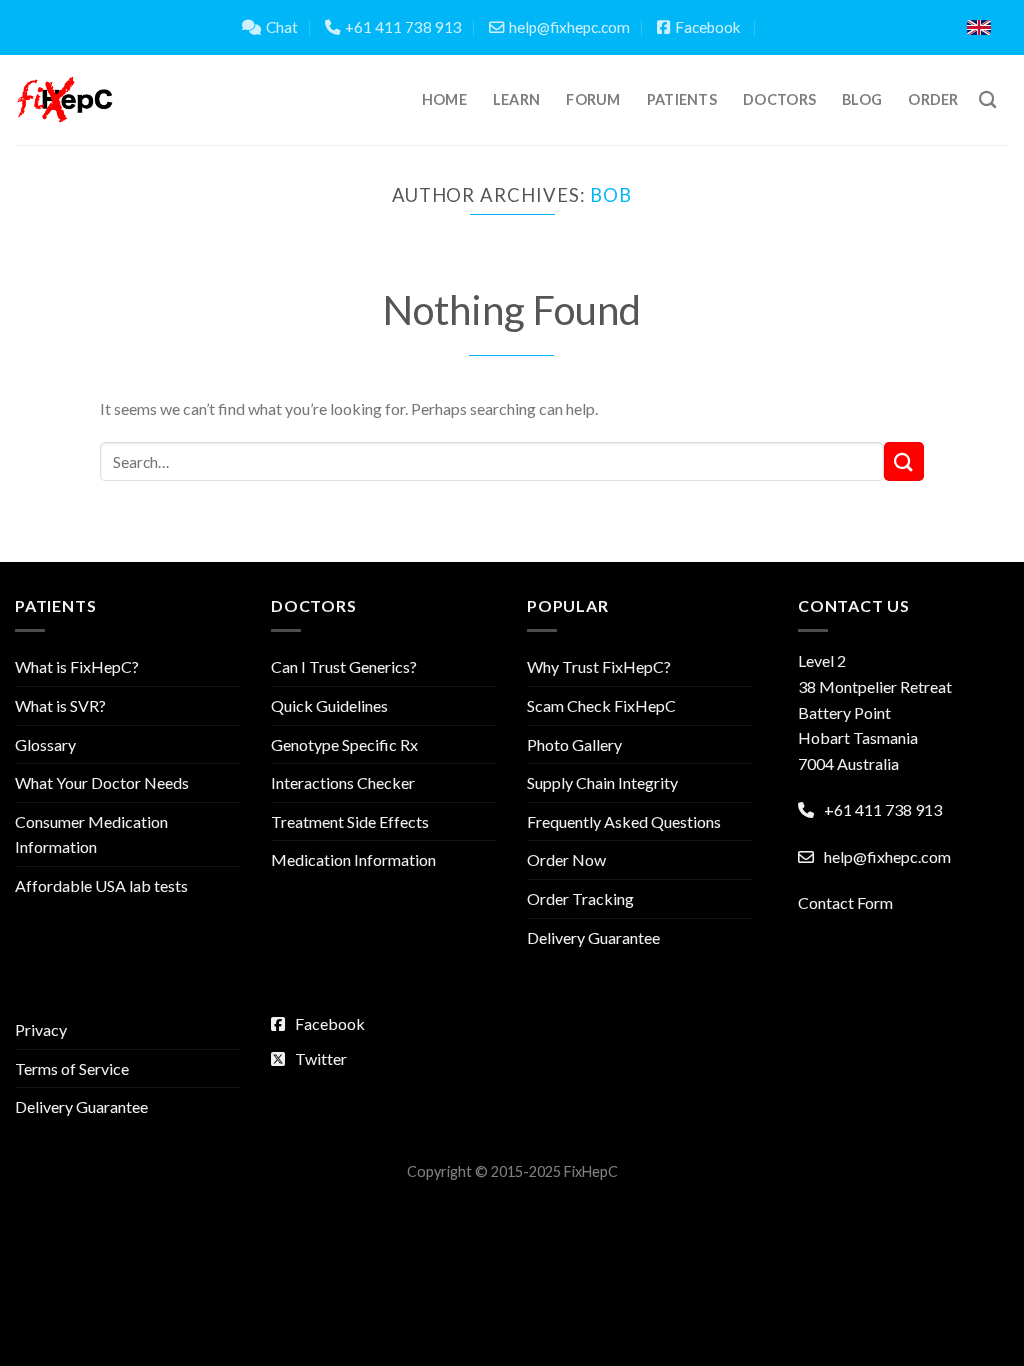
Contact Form (845, 902)
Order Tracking (580, 898)
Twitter (321, 1058)
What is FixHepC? (77, 666)
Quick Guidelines (329, 705)
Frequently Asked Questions (624, 821)
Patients (682, 99)
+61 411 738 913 (403, 27)
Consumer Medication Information (91, 834)
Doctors (779, 99)
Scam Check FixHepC (601, 705)
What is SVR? (60, 705)
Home (444, 99)
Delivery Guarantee (593, 937)
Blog (862, 99)
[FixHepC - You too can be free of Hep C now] (65, 100)
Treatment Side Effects (350, 821)
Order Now (566, 859)
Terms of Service (72, 1068)
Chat (282, 27)
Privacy (41, 1029)
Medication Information (353, 859)
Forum (593, 99)
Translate (881, 27)
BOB (611, 195)
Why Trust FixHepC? (599, 666)
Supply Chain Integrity (602, 782)
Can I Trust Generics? (344, 666)
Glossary (45, 744)
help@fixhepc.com (569, 27)
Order (933, 99)
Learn (516, 99)
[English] (979, 27)
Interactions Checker (343, 782)
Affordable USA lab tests (101, 885)
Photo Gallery (574, 744)
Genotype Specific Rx (344, 744)
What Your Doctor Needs (102, 782)
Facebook (708, 27)
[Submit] (904, 461)
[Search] (987, 100)
